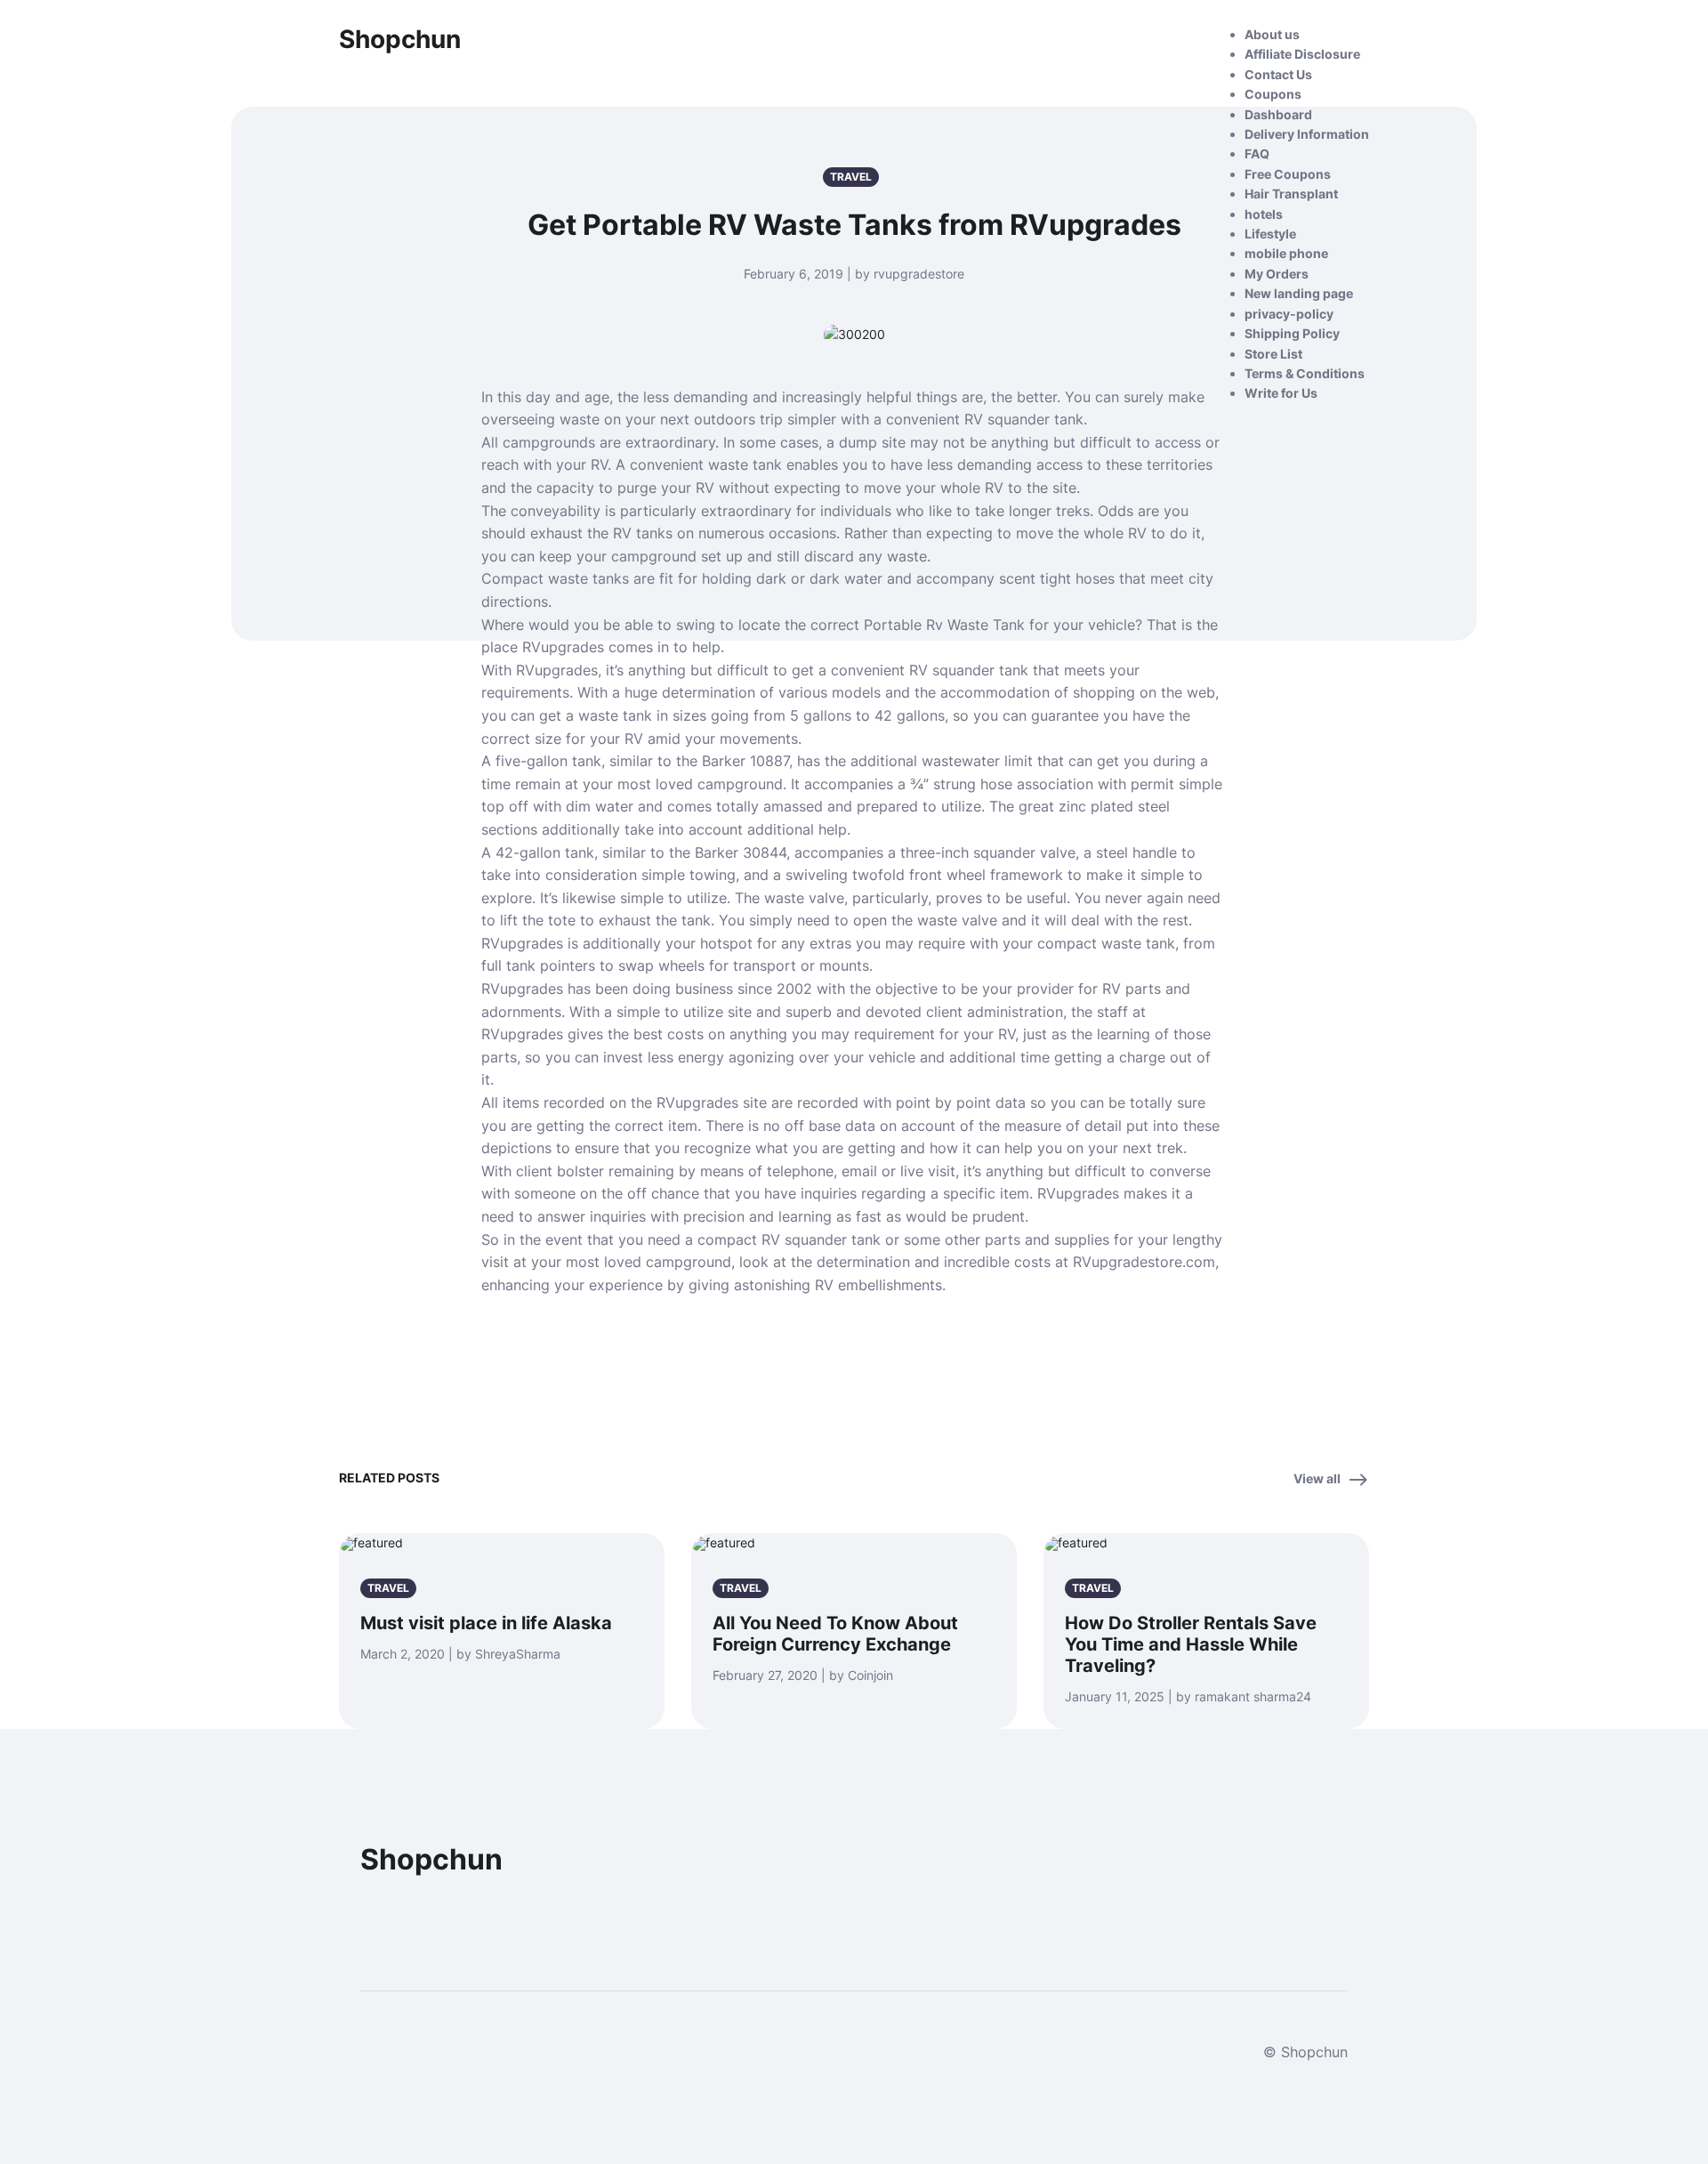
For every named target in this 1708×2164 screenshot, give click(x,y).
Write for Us (1281, 393)
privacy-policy (1289, 314)
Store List (1273, 354)
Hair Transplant (1291, 194)
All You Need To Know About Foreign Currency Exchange (835, 1634)
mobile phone (1286, 253)
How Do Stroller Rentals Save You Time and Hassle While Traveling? (1191, 1644)
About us (1272, 34)
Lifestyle (1270, 234)
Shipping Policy (1292, 333)
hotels (1264, 214)
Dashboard (1278, 114)
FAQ (1257, 153)
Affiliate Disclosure (1302, 54)
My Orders (1277, 274)
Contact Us (1278, 74)
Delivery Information (1307, 134)
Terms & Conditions (1305, 373)
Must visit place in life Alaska (486, 1623)
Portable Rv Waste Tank (944, 625)
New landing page (1299, 293)
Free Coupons (1288, 174)
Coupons (1273, 94)
